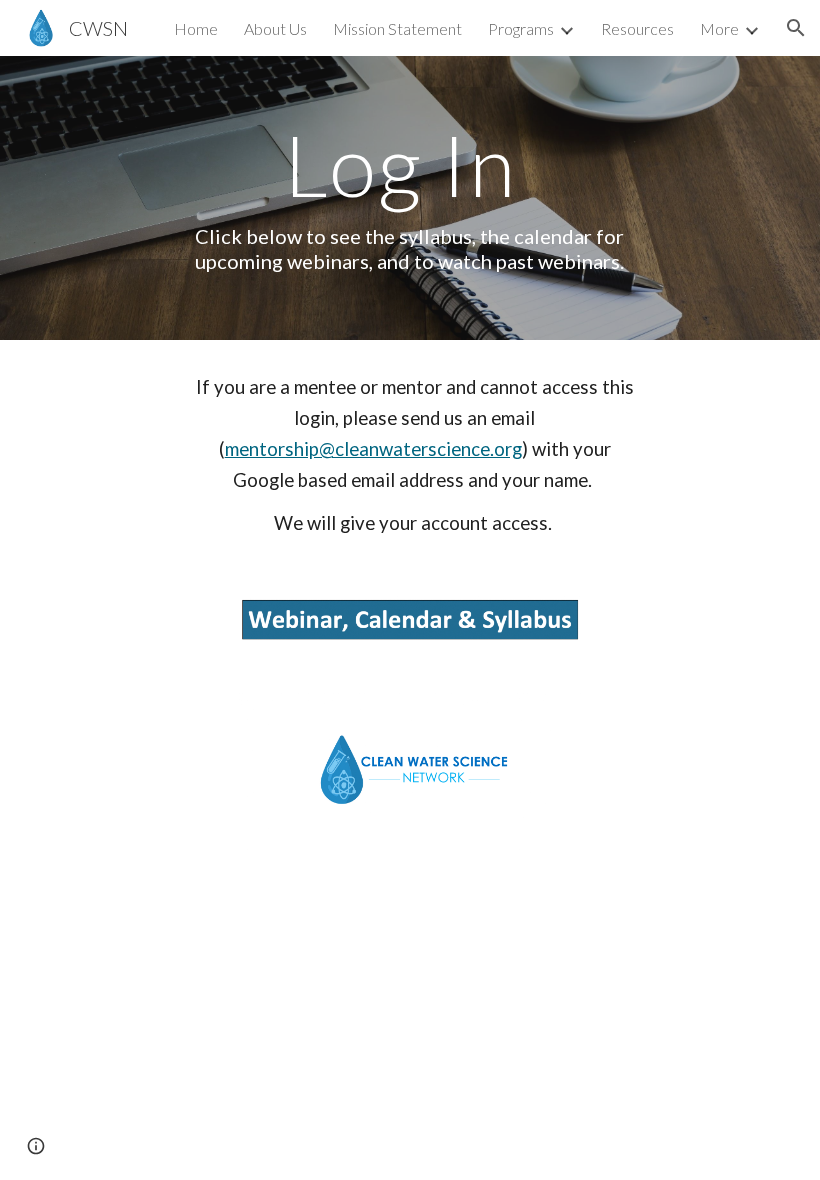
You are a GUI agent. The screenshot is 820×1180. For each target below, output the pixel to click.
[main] (410, 197)
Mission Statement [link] (397, 28)
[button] (796, 28)
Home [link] (196, 28)
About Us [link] (275, 28)
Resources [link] (637, 28)
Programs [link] (521, 28)
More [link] (719, 28)
